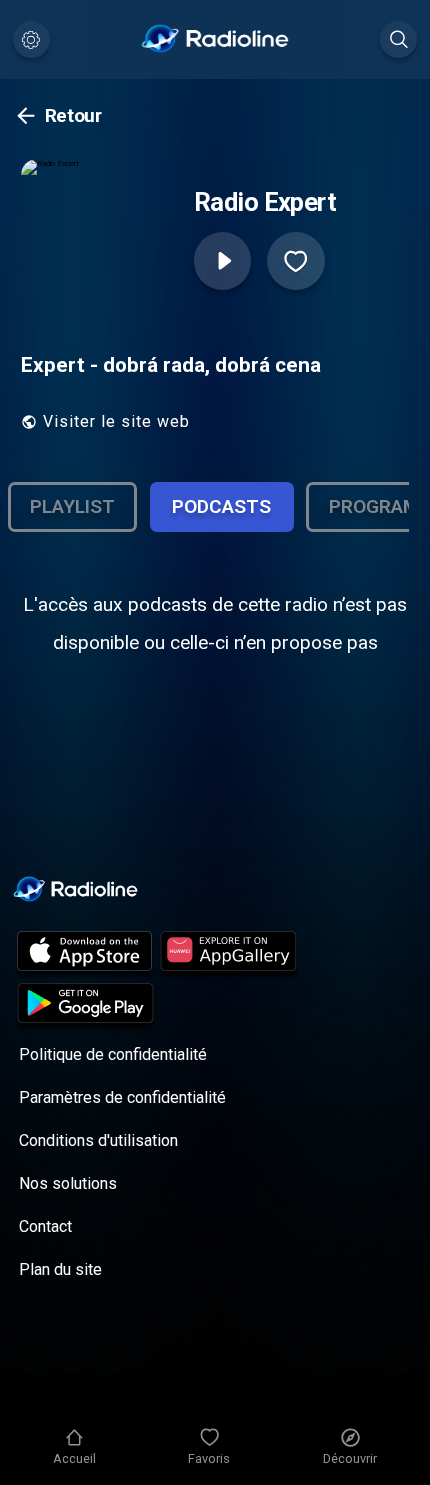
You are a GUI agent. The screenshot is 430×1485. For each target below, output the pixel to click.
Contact (45, 1226)
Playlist (72, 506)
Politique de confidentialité (113, 1054)
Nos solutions (68, 1183)
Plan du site (60, 1269)
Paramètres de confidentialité (122, 1097)
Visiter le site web (116, 421)
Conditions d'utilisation (98, 1140)
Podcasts (221, 506)
